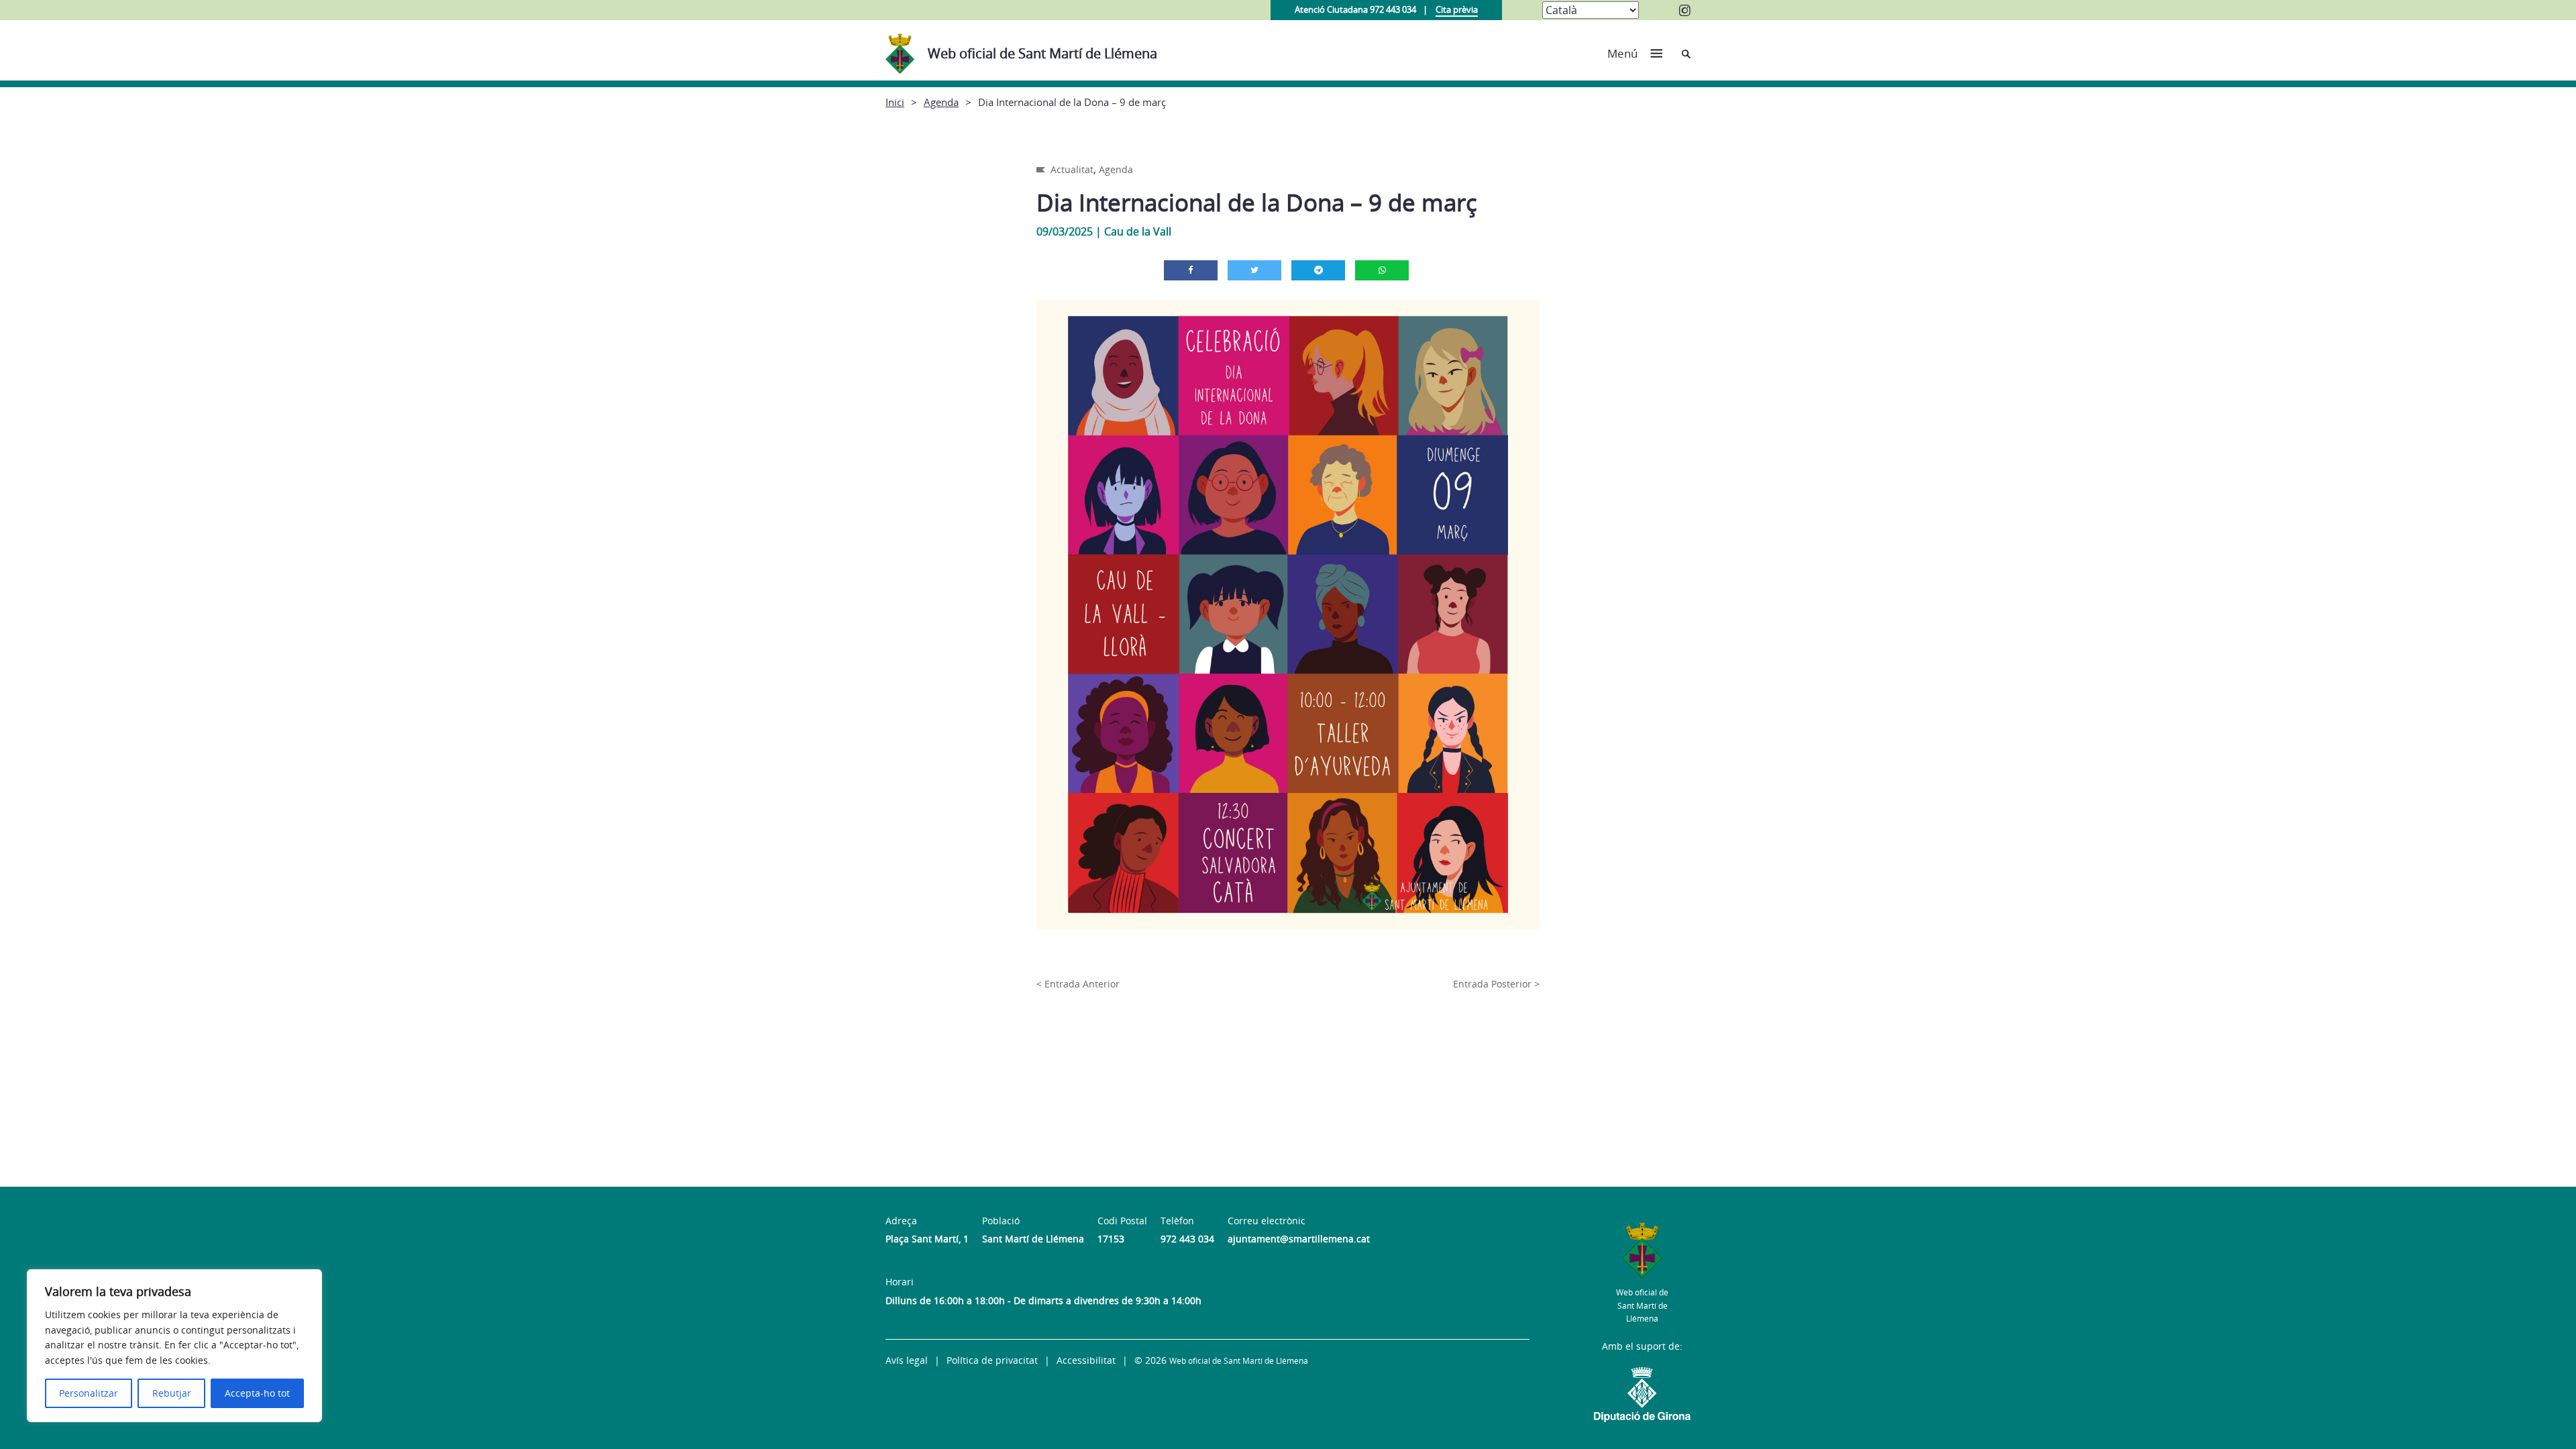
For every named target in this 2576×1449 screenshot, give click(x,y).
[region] (174, 1346)
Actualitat (1072, 169)
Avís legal (907, 1360)
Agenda (941, 102)
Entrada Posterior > (1496, 984)
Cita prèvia (1457, 9)
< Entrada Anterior (1078, 984)
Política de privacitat (992, 1360)
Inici (895, 102)
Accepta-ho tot (257, 1393)
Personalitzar (89, 1393)
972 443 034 (1187, 1239)
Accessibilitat (1086, 1360)
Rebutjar (172, 1393)
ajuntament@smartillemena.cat (1299, 1239)
